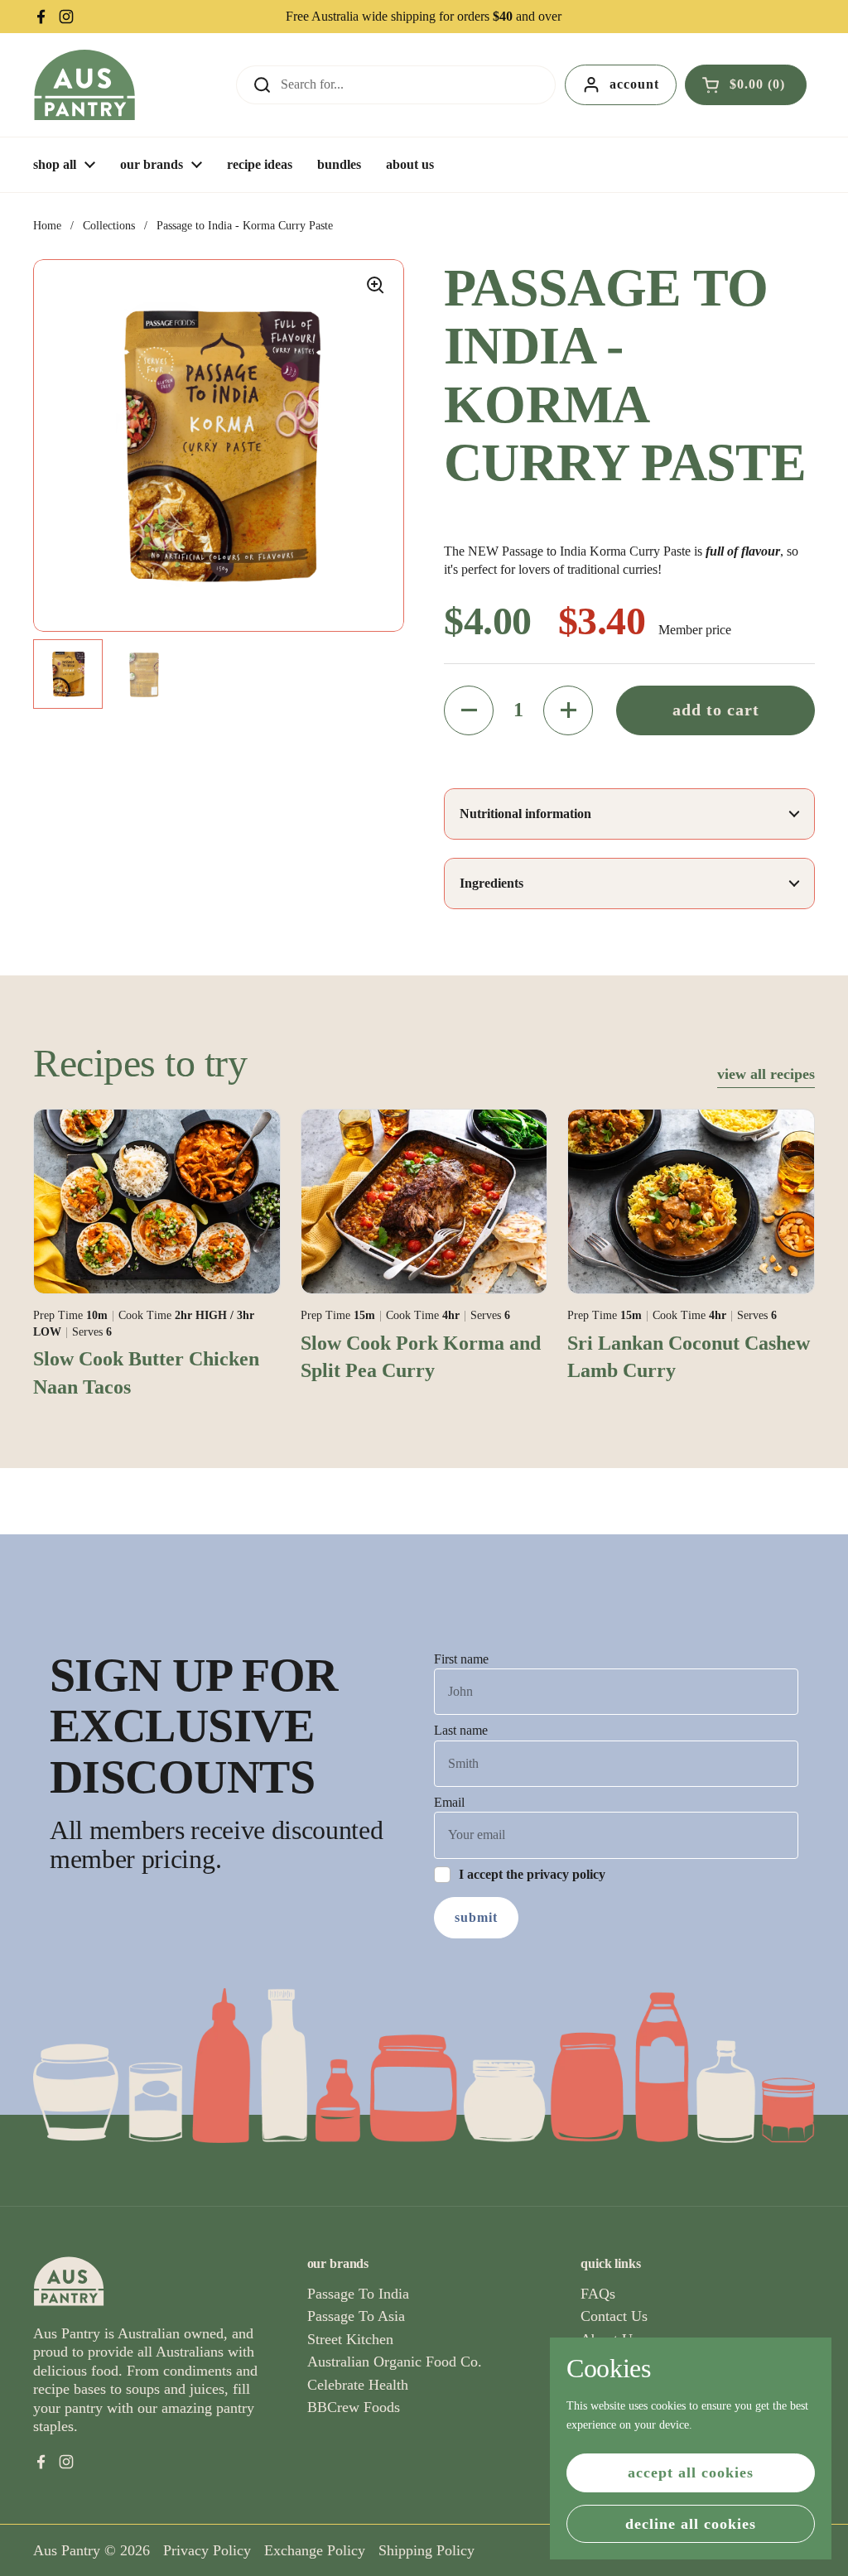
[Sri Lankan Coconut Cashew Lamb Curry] (691, 1201)
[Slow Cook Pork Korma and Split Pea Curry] (424, 1201)
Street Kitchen (350, 2339)
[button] (746, 84)
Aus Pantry (67, 2550)
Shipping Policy (426, 2550)
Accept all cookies (691, 2472)
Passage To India (358, 2294)
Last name (461, 1730)
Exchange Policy (315, 2550)
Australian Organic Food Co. (395, 2362)
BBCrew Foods (354, 2407)
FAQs (598, 2294)
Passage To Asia (356, 2316)
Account (634, 84)
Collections (109, 226)
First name (461, 1659)
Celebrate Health (358, 2385)
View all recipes (766, 1074)
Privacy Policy (207, 2550)
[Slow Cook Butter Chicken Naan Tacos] (157, 1201)
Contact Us (614, 2316)
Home (47, 226)
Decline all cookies (691, 2524)
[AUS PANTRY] (84, 85)
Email (449, 1802)
